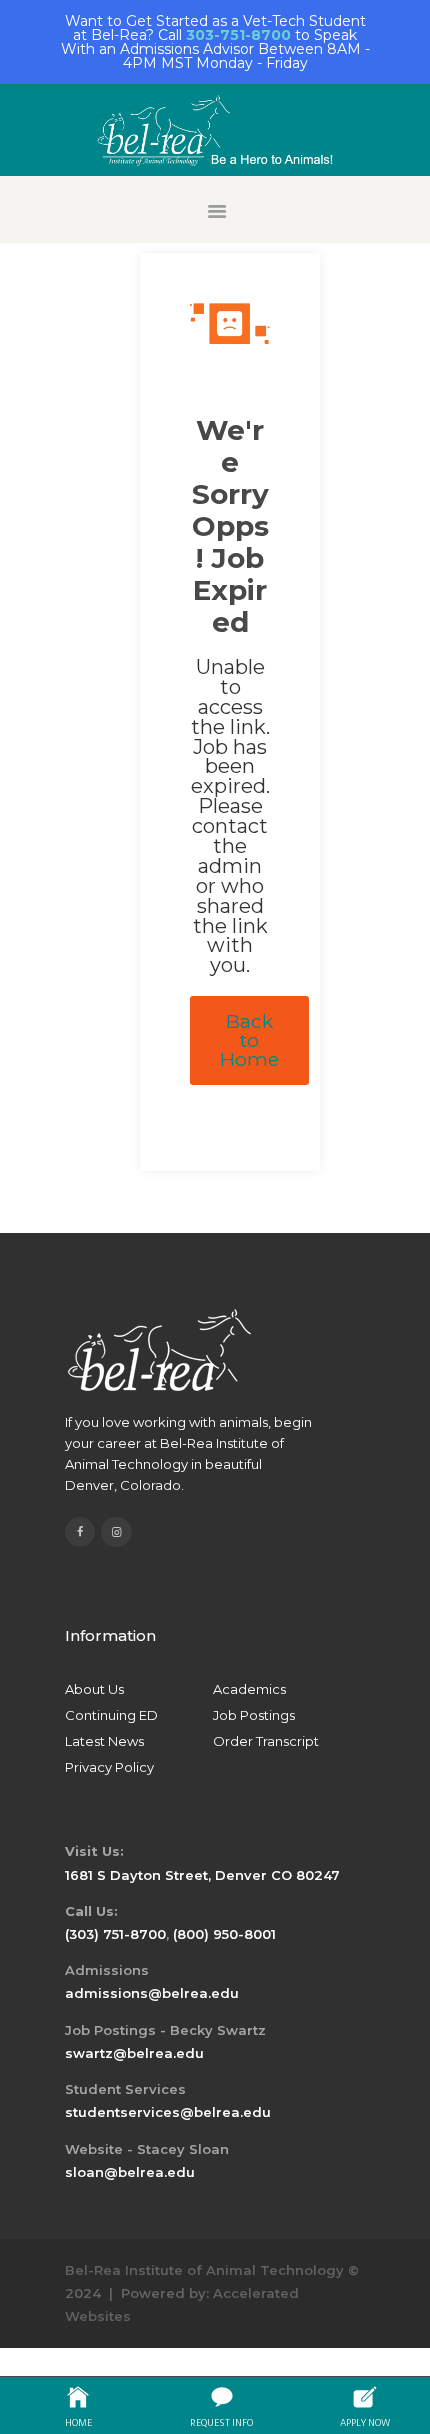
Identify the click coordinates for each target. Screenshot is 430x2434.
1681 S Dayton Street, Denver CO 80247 (202, 1875)
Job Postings (254, 1715)
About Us (94, 1689)
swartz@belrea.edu (134, 2053)
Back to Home (249, 1040)
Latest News (104, 1741)
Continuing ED (111, 1715)
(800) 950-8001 (224, 1934)
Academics (249, 1689)
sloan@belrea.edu (130, 2172)
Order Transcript (266, 1741)
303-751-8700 (238, 35)
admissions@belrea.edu (152, 1993)
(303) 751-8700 (115, 1934)
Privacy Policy (109, 1767)
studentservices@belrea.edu (168, 2112)
